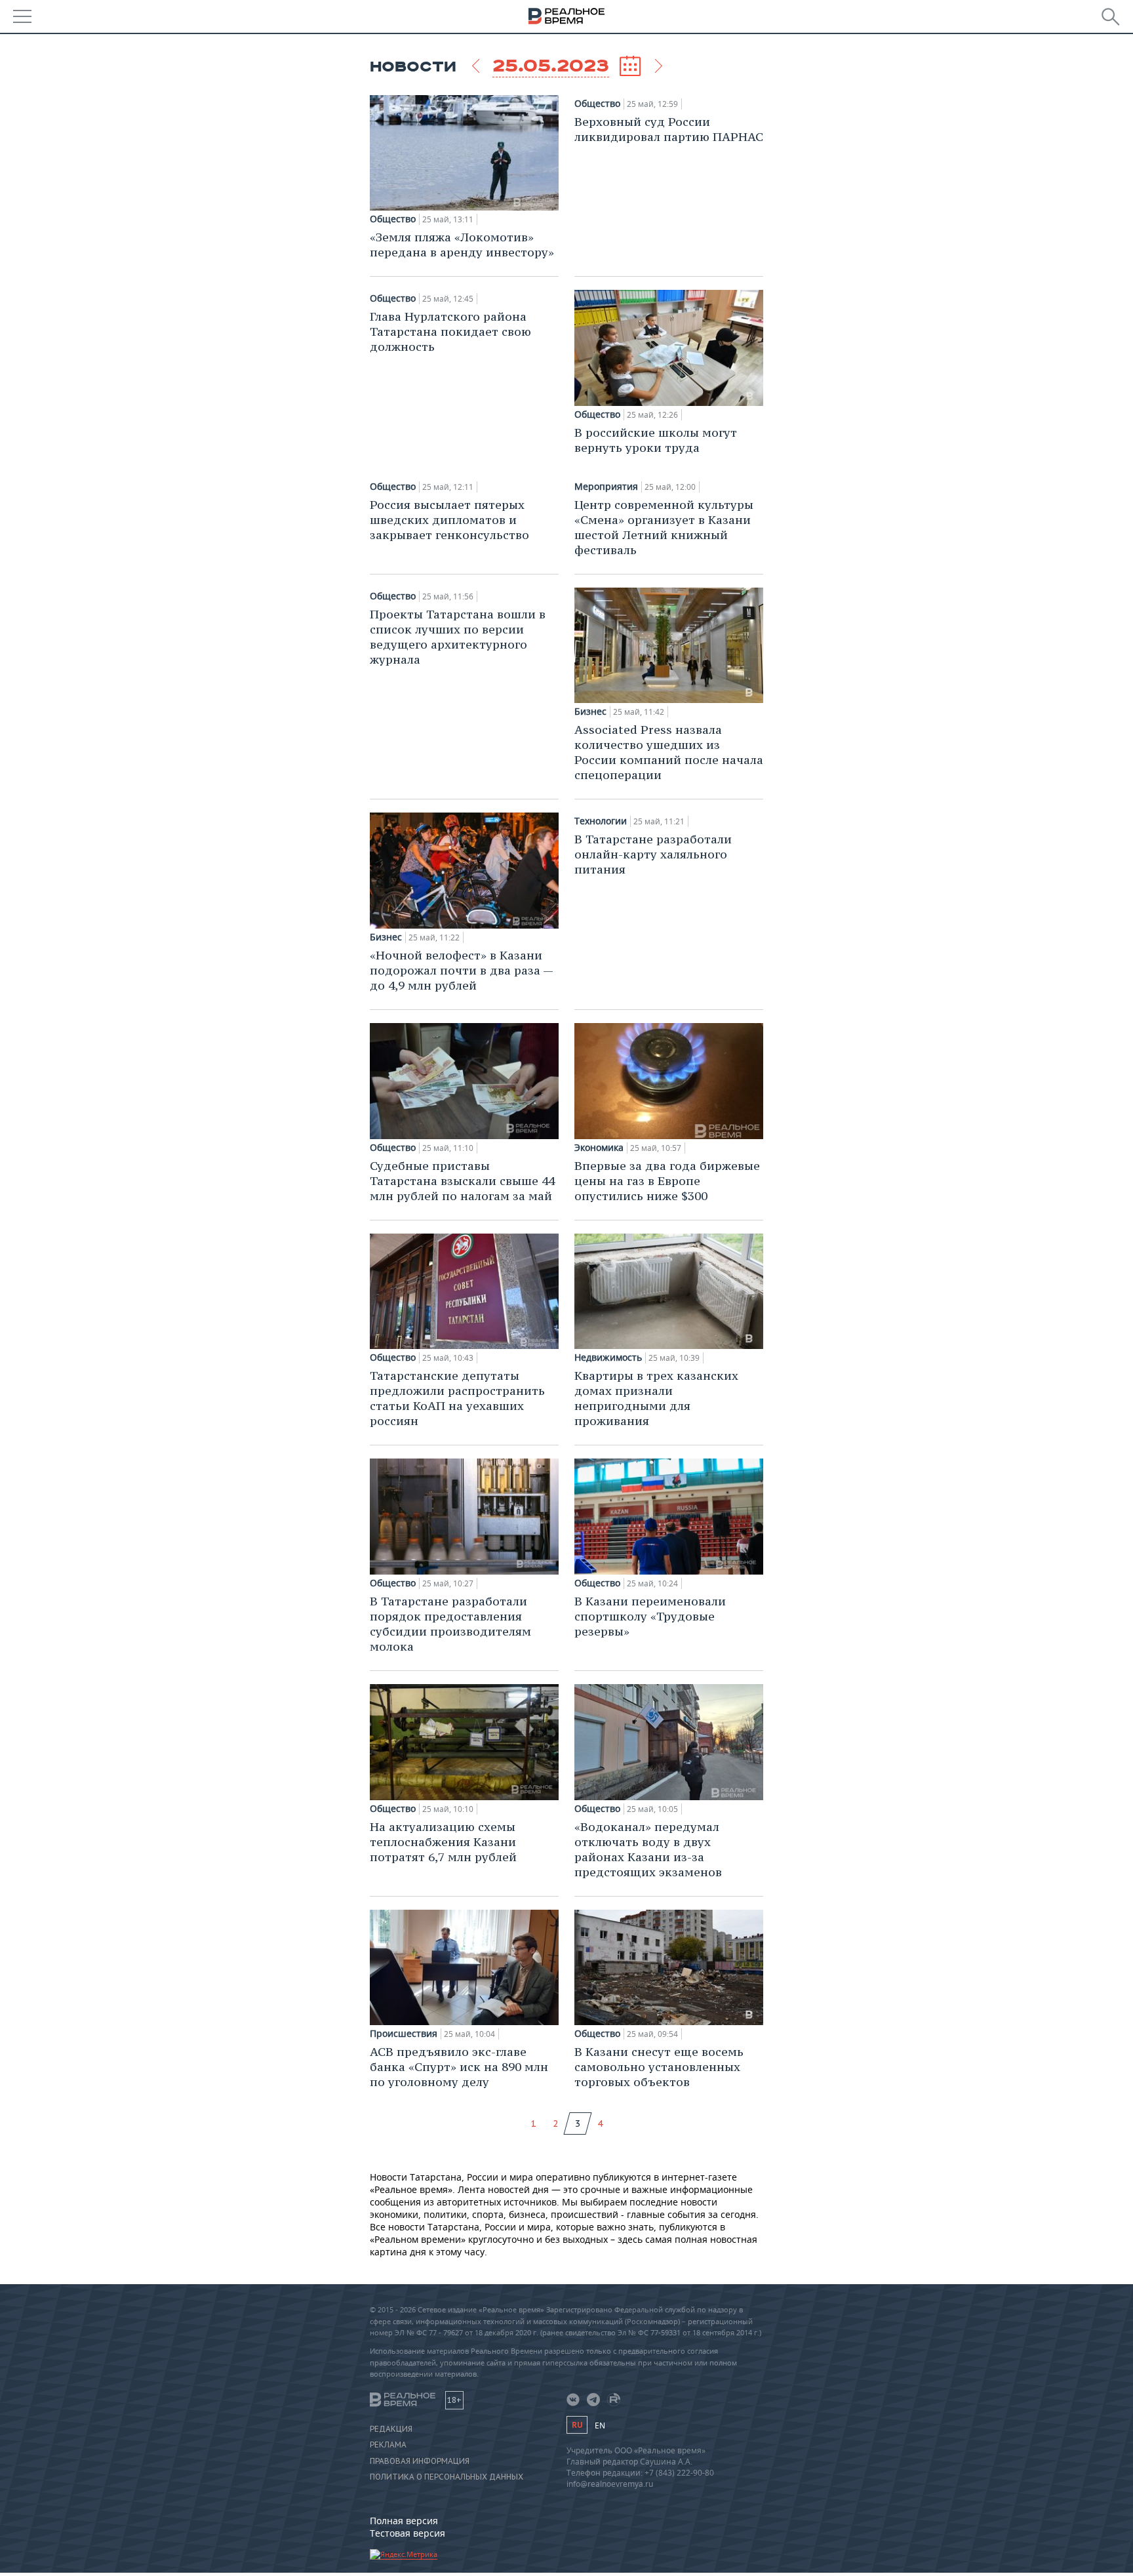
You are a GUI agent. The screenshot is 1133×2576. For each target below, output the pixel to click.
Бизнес (590, 712)
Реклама (388, 2445)
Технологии (601, 821)
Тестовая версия (407, 2533)
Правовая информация (420, 2461)
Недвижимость (608, 1358)
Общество (393, 219)
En (600, 2425)
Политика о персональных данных (447, 2477)
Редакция (391, 2429)
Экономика (599, 1148)
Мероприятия (606, 487)
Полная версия (404, 2521)
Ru (577, 2425)
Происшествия (404, 2034)
